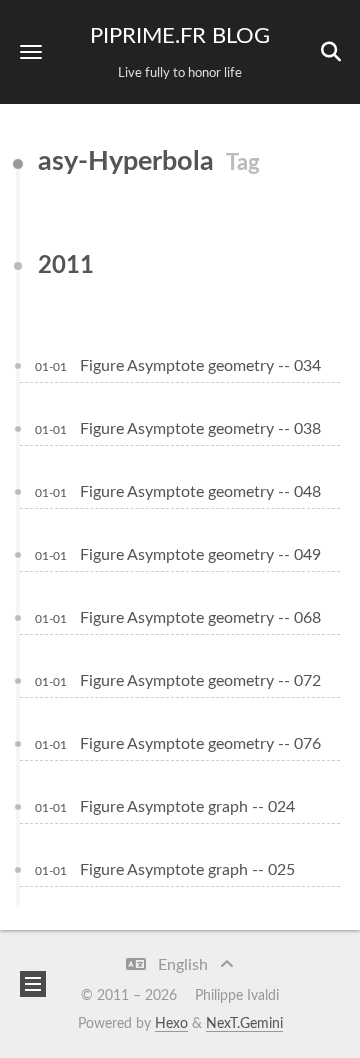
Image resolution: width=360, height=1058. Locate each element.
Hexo (171, 1024)
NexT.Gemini (244, 1024)
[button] (31, 51)
